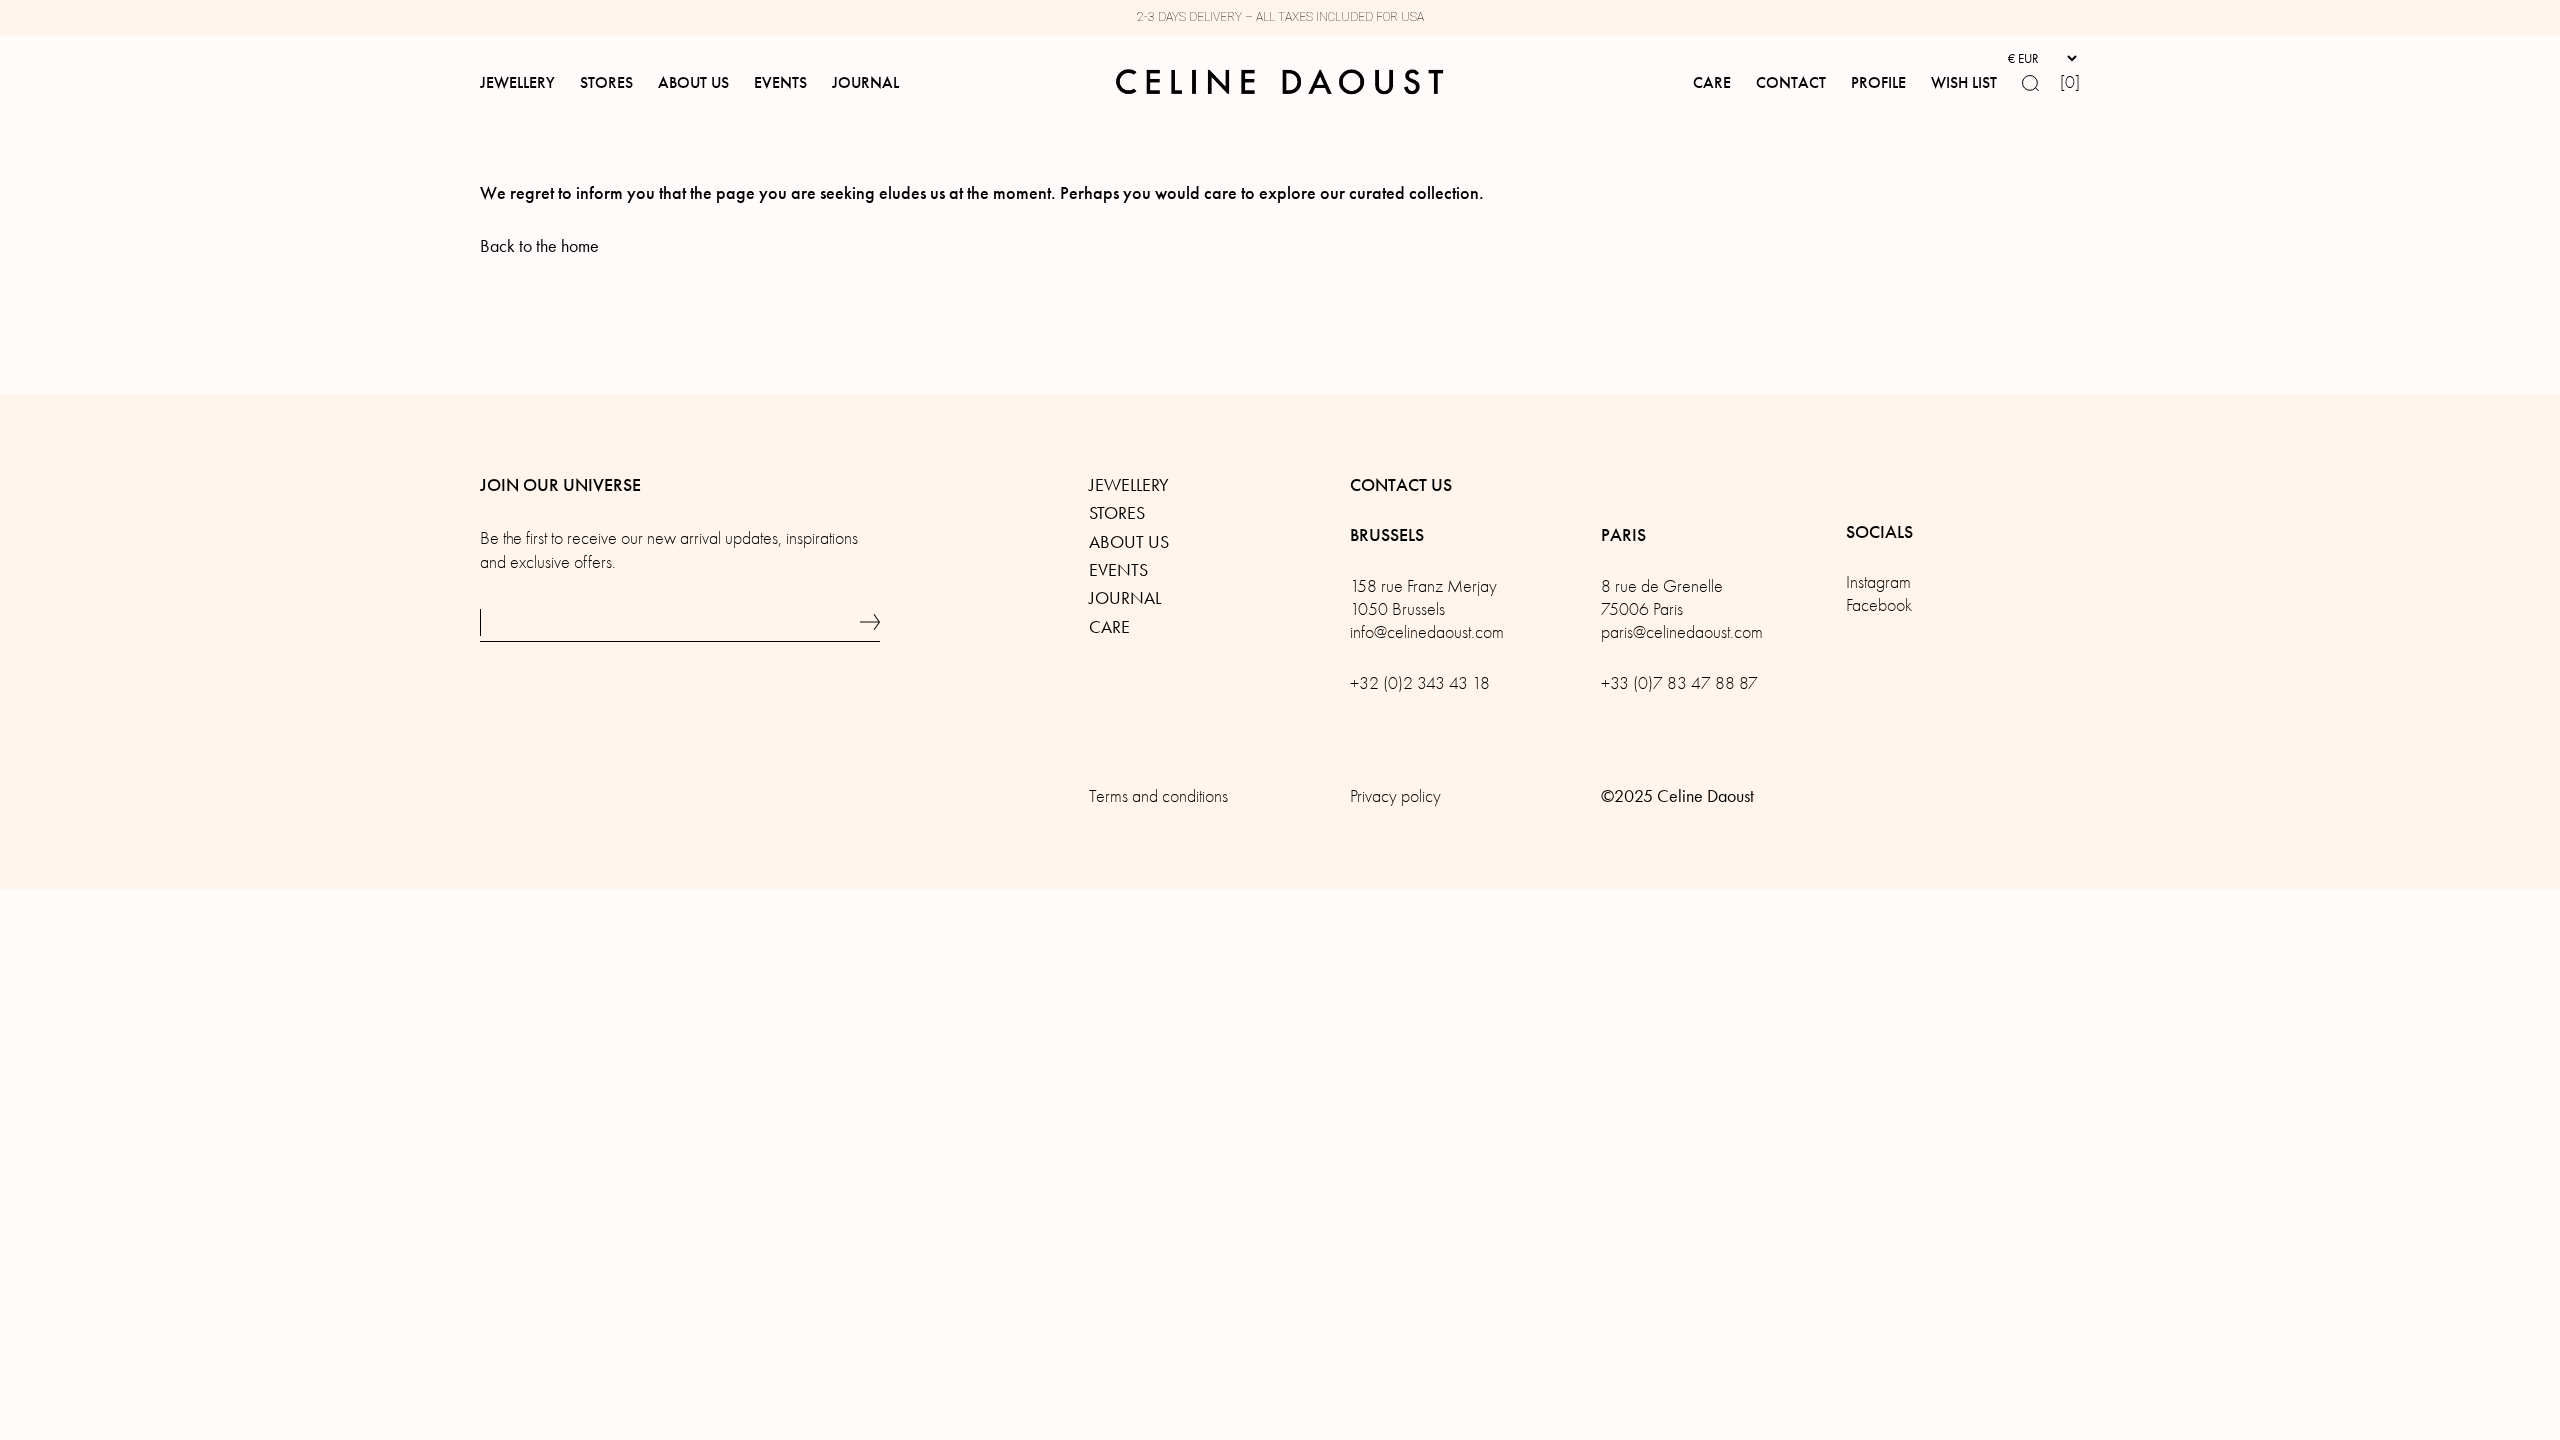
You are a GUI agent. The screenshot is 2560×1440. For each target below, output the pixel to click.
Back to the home (539, 246)
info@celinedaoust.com (1427, 632)
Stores (1117, 513)
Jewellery (1129, 485)
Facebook (1879, 605)
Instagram (1878, 582)
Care (1109, 627)
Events (1118, 570)
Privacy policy (1395, 796)
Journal (1125, 598)
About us (1129, 542)
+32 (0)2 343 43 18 (1420, 683)
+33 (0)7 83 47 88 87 (1679, 683)
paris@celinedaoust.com (1682, 632)
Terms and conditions (1158, 796)
